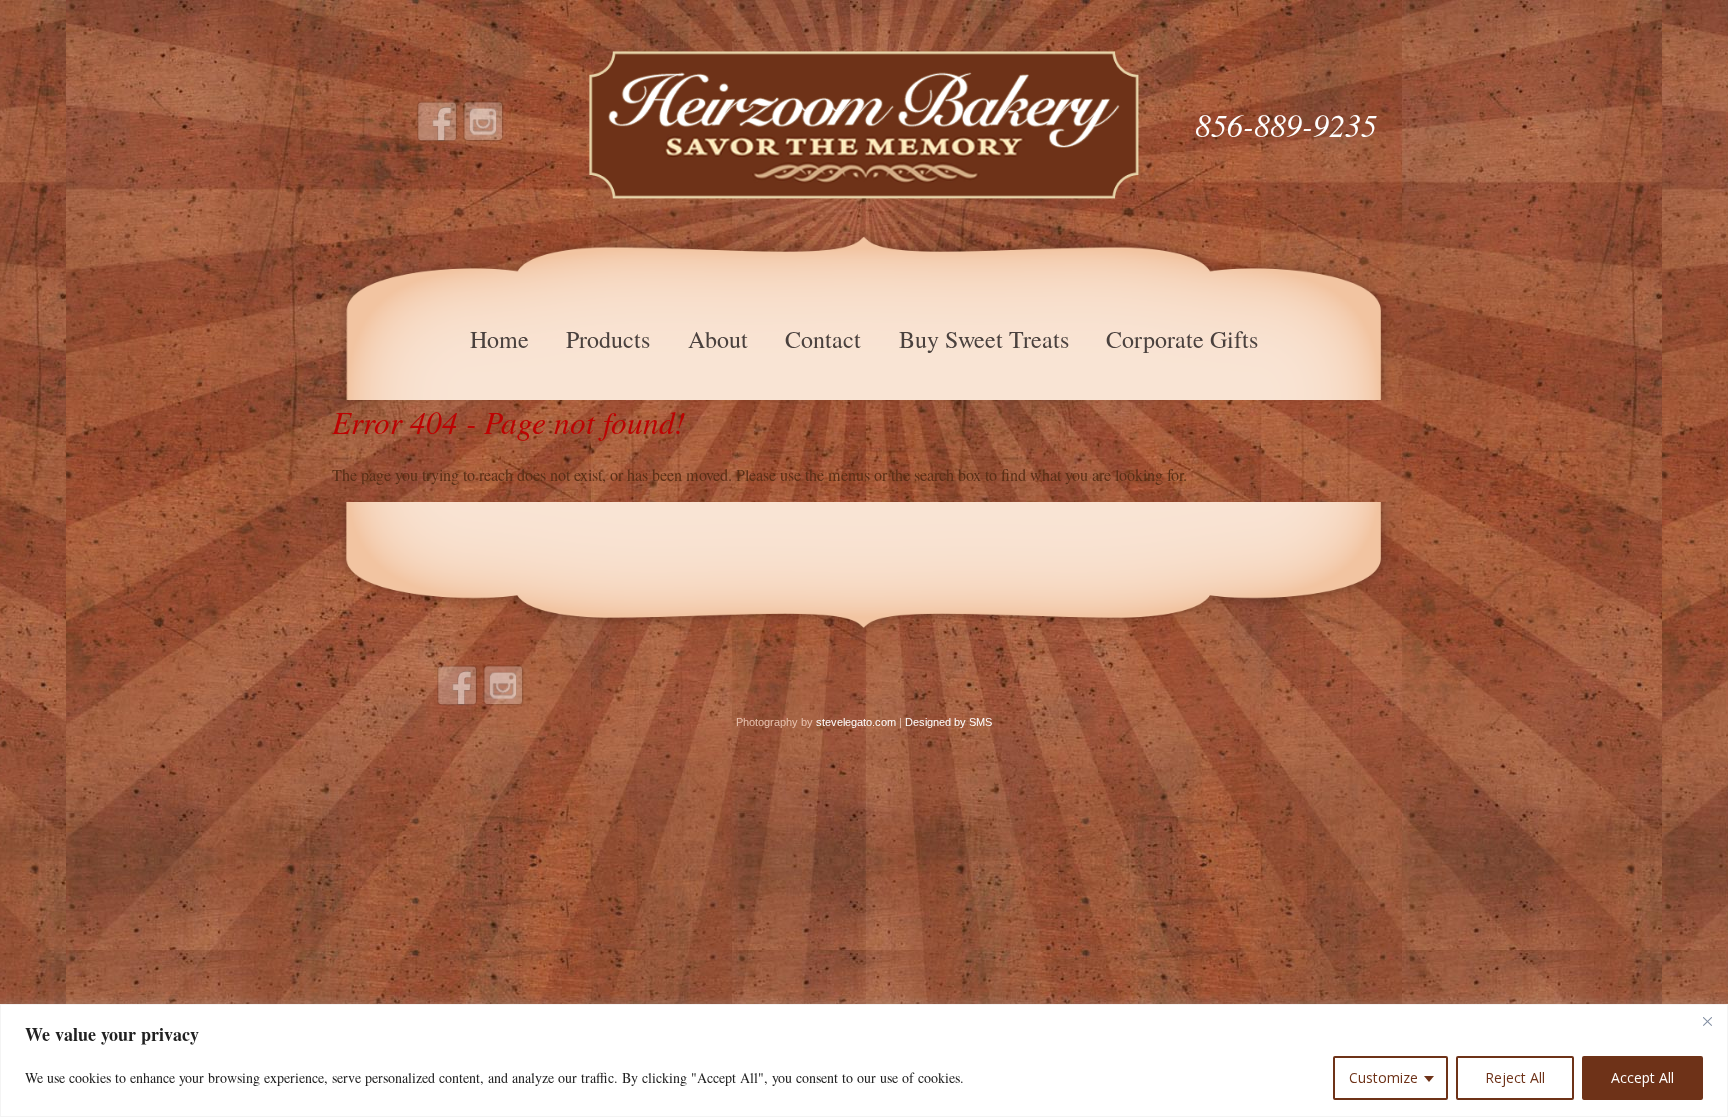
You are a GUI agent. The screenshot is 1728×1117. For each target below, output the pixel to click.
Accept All (1642, 1077)
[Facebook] (438, 122)
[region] (864, 1060)
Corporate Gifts (1182, 339)
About (718, 339)
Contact (823, 339)
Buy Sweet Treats (984, 339)
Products (608, 339)
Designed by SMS (948, 722)
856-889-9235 (1286, 124)
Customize (1383, 1077)
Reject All (1515, 1077)
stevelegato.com (856, 722)
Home (499, 339)
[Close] (1707, 1021)
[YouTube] (484, 122)
